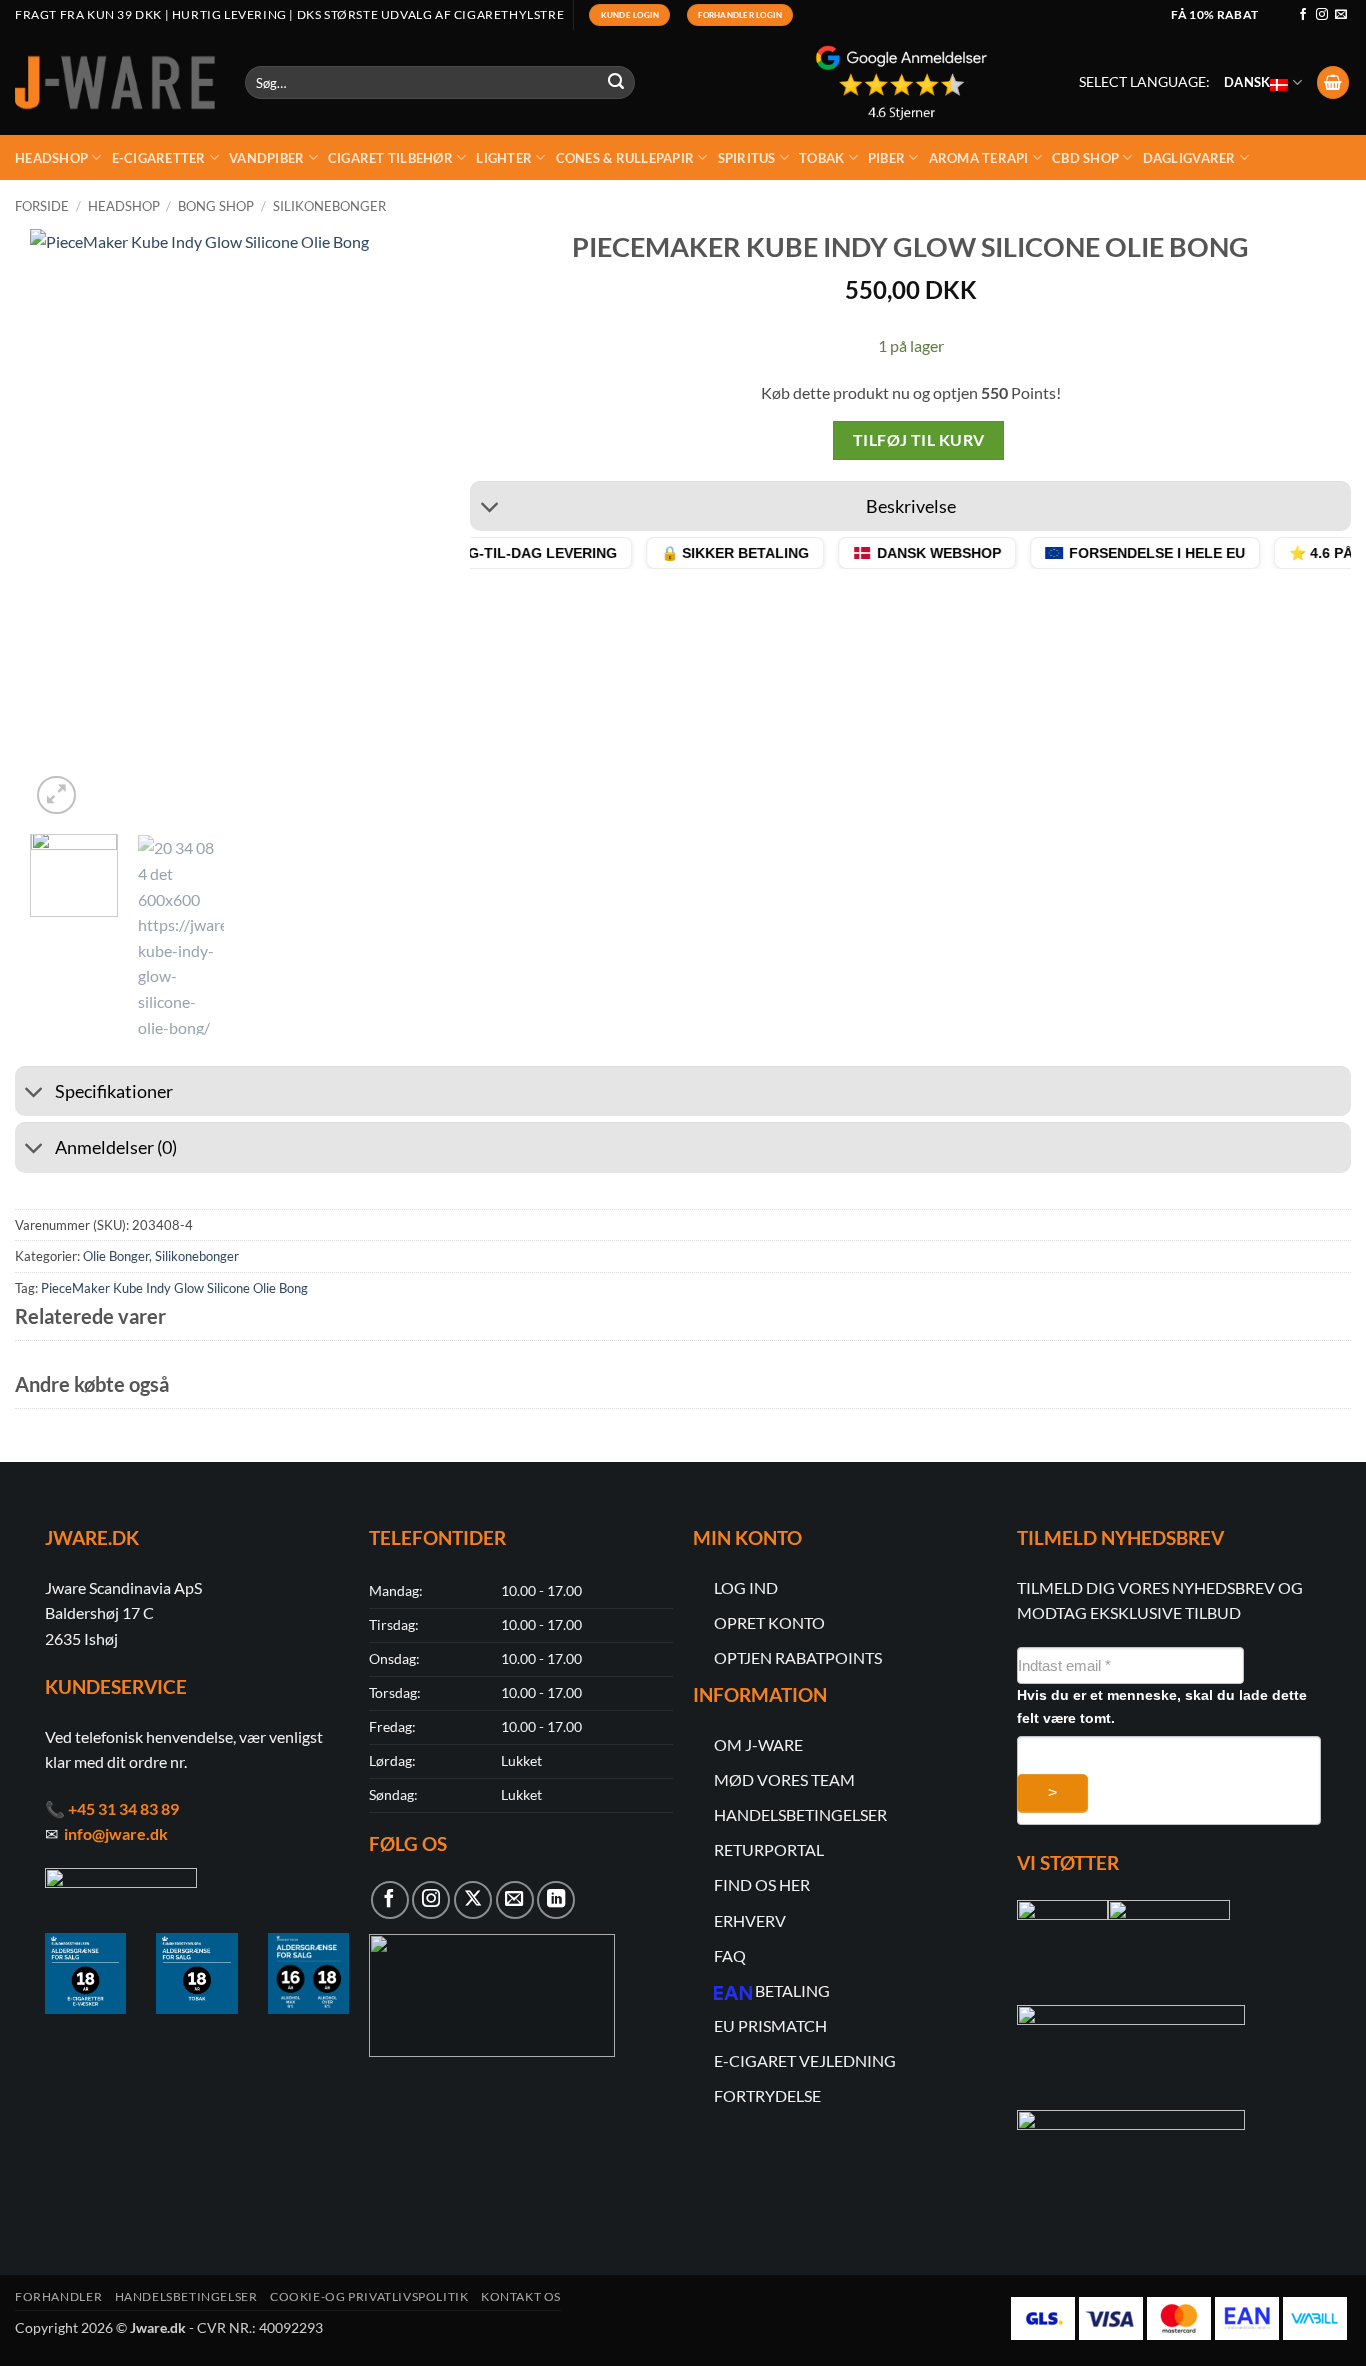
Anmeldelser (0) (116, 1147)
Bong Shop (216, 206)
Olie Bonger (116, 1256)
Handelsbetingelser (186, 2296)
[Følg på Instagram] (1322, 15)
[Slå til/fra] (489, 508)
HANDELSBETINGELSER (800, 1814)
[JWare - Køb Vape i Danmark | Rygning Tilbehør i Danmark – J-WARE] (115, 83)
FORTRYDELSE (767, 2095)
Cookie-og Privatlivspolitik (369, 2296)
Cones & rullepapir (625, 158)
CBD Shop (1085, 158)
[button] (1333, 82)
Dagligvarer (1189, 158)
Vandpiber (266, 158)
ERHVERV (750, 1920)
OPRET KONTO (769, 1622)
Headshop (51, 158)
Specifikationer (114, 1091)
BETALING (792, 1990)
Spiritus (747, 158)
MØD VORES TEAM (784, 1779)
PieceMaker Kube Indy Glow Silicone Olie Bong (174, 1288)
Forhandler (58, 2296)
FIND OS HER (762, 1884)
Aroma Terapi (979, 158)
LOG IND (746, 1587)
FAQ (730, 1955)
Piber (886, 158)
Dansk (1247, 82)
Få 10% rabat (1214, 14)
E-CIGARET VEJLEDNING (805, 2060)
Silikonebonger (329, 206)
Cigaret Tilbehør (390, 158)
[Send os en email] (1341, 15)
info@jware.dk (116, 1833)
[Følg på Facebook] (1303, 15)
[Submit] (617, 83)
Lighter (504, 158)
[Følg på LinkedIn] (556, 1900)
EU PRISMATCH (770, 2025)
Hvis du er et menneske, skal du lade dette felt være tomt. (1162, 1706)
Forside (42, 206)
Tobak (821, 158)
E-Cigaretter (159, 158)
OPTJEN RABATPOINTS (798, 1657)
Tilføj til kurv (919, 440)
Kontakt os (521, 2296)
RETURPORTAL (769, 1849)
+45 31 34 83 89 (123, 1808)
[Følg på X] (473, 1900)
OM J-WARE (758, 1744)
